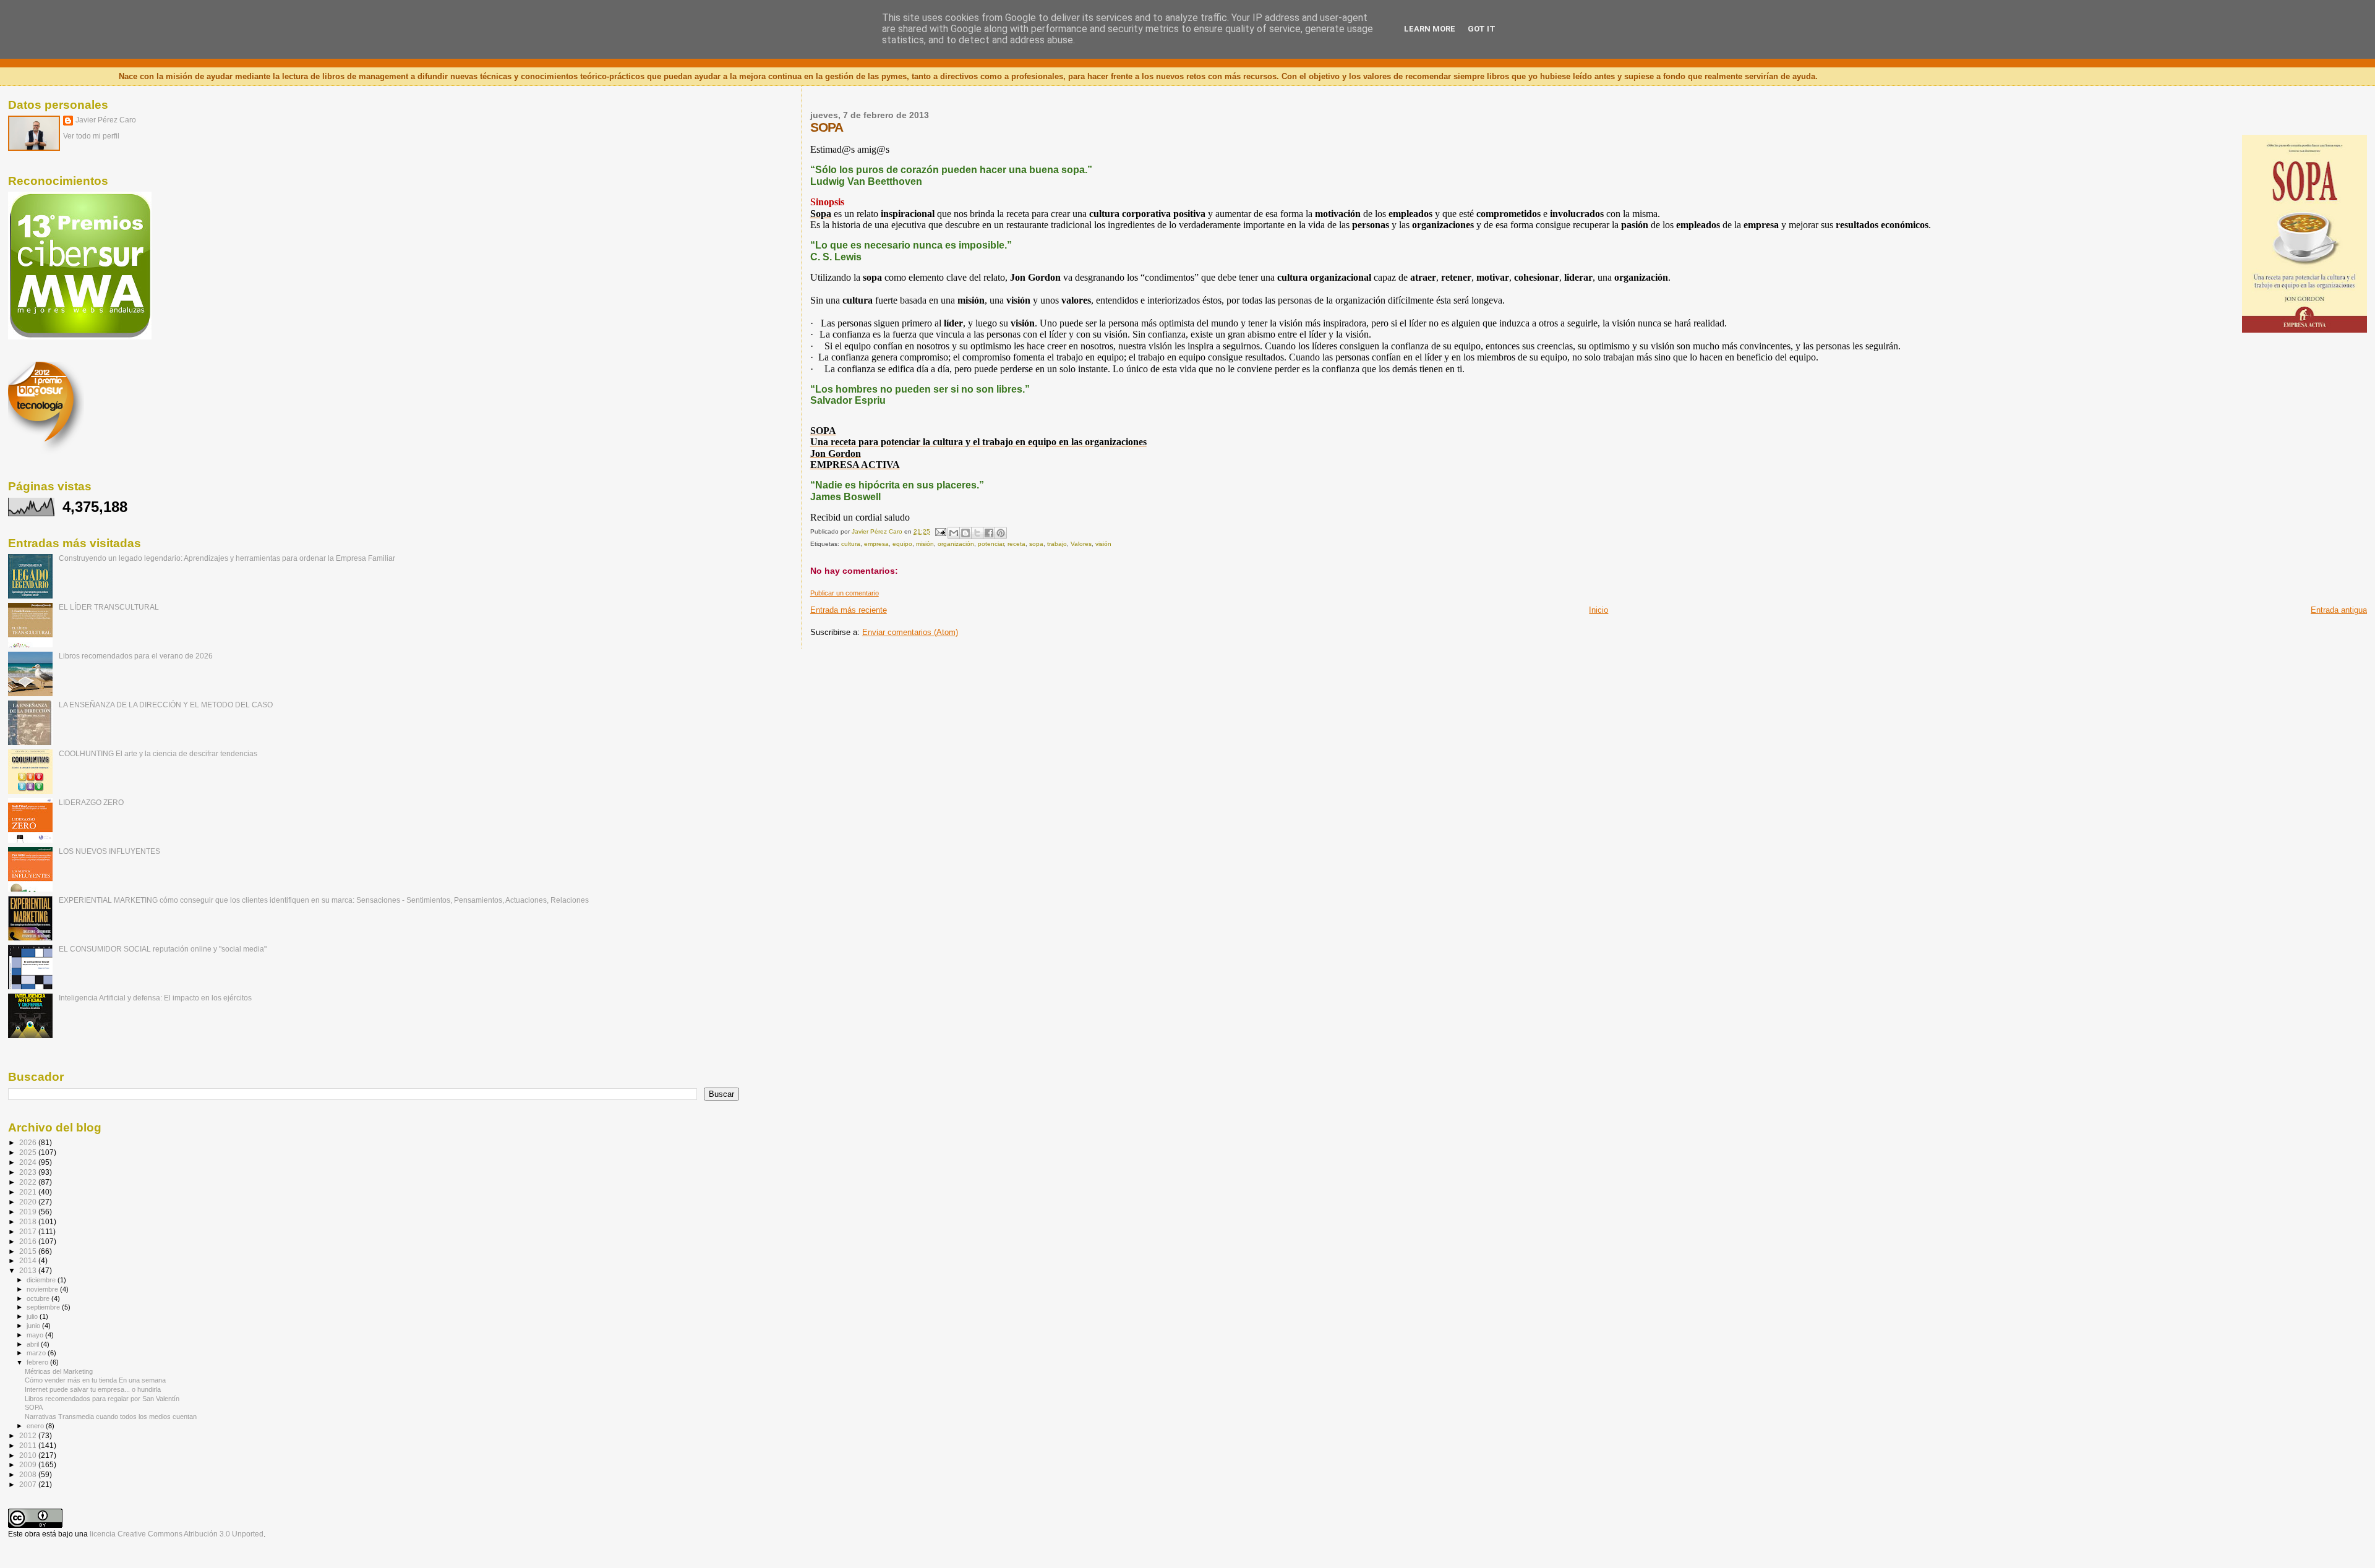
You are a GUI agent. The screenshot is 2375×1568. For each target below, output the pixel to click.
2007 (29, 1484)
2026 (29, 1142)
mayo (36, 1335)
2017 (29, 1231)
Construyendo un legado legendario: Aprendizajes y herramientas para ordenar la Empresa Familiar (227, 558)
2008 (29, 1474)
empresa (876, 544)
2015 (29, 1251)
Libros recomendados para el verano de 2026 (136, 656)
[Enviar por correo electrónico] (954, 533)
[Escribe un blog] (965, 533)
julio (33, 1316)
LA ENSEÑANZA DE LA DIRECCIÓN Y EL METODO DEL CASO (166, 705)
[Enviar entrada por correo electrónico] (940, 531)
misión (925, 544)
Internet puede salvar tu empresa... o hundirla (93, 1389)
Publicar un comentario (845, 593)
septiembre (44, 1307)
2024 (29, 1162)
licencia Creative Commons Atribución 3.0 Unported (177, 1534)
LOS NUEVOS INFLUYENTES (109, 851)
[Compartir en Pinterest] (1001, 533)
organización (956, 544)
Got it (1482, 29)
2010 (29, 1455)
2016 (29, 1241)
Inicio (1598, 610)
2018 (29, 1221)
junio (34, 1326)
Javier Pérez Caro (106, 120)
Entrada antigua (2339, 610)
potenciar (991, 544)
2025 (29, 1152)
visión (1103, 544)
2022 (29, 1182)
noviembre (43, 1289)
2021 (29, 1192)
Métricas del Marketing (59, 1371)
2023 (29, 1172)
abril (34, 1344)
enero (36, 1426)
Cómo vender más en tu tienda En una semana (95, 1380)
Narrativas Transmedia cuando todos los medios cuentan (111, 1417)
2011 (29, 1445)
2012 (29, 1435)
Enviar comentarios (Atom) (910, 632)
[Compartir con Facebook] (989, 533)
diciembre (42, 1280)
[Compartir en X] (977, 533)
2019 (29, 1212)
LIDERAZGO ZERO (91, 802)
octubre (39, 1298)
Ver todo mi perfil (91, 136)
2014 (29, 1260)
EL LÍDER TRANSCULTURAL (109, 607)
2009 (29, 1464)
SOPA (34, 1407)
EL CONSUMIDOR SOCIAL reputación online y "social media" (163, 949)
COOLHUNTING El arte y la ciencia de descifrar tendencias (158, 753)
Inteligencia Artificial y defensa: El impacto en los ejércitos (155, 998)
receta (1016, 544)
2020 (29, 1202)
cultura (851, 544)
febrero (38, 1362)
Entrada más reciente (849, 610)
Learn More (1430, 29)
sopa (1036, 544)
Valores (1081, 544)
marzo (37, 1353)
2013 (29, 1270)
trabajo (1057, 544)
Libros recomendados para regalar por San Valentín (102, 1399)
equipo (902, 544)
